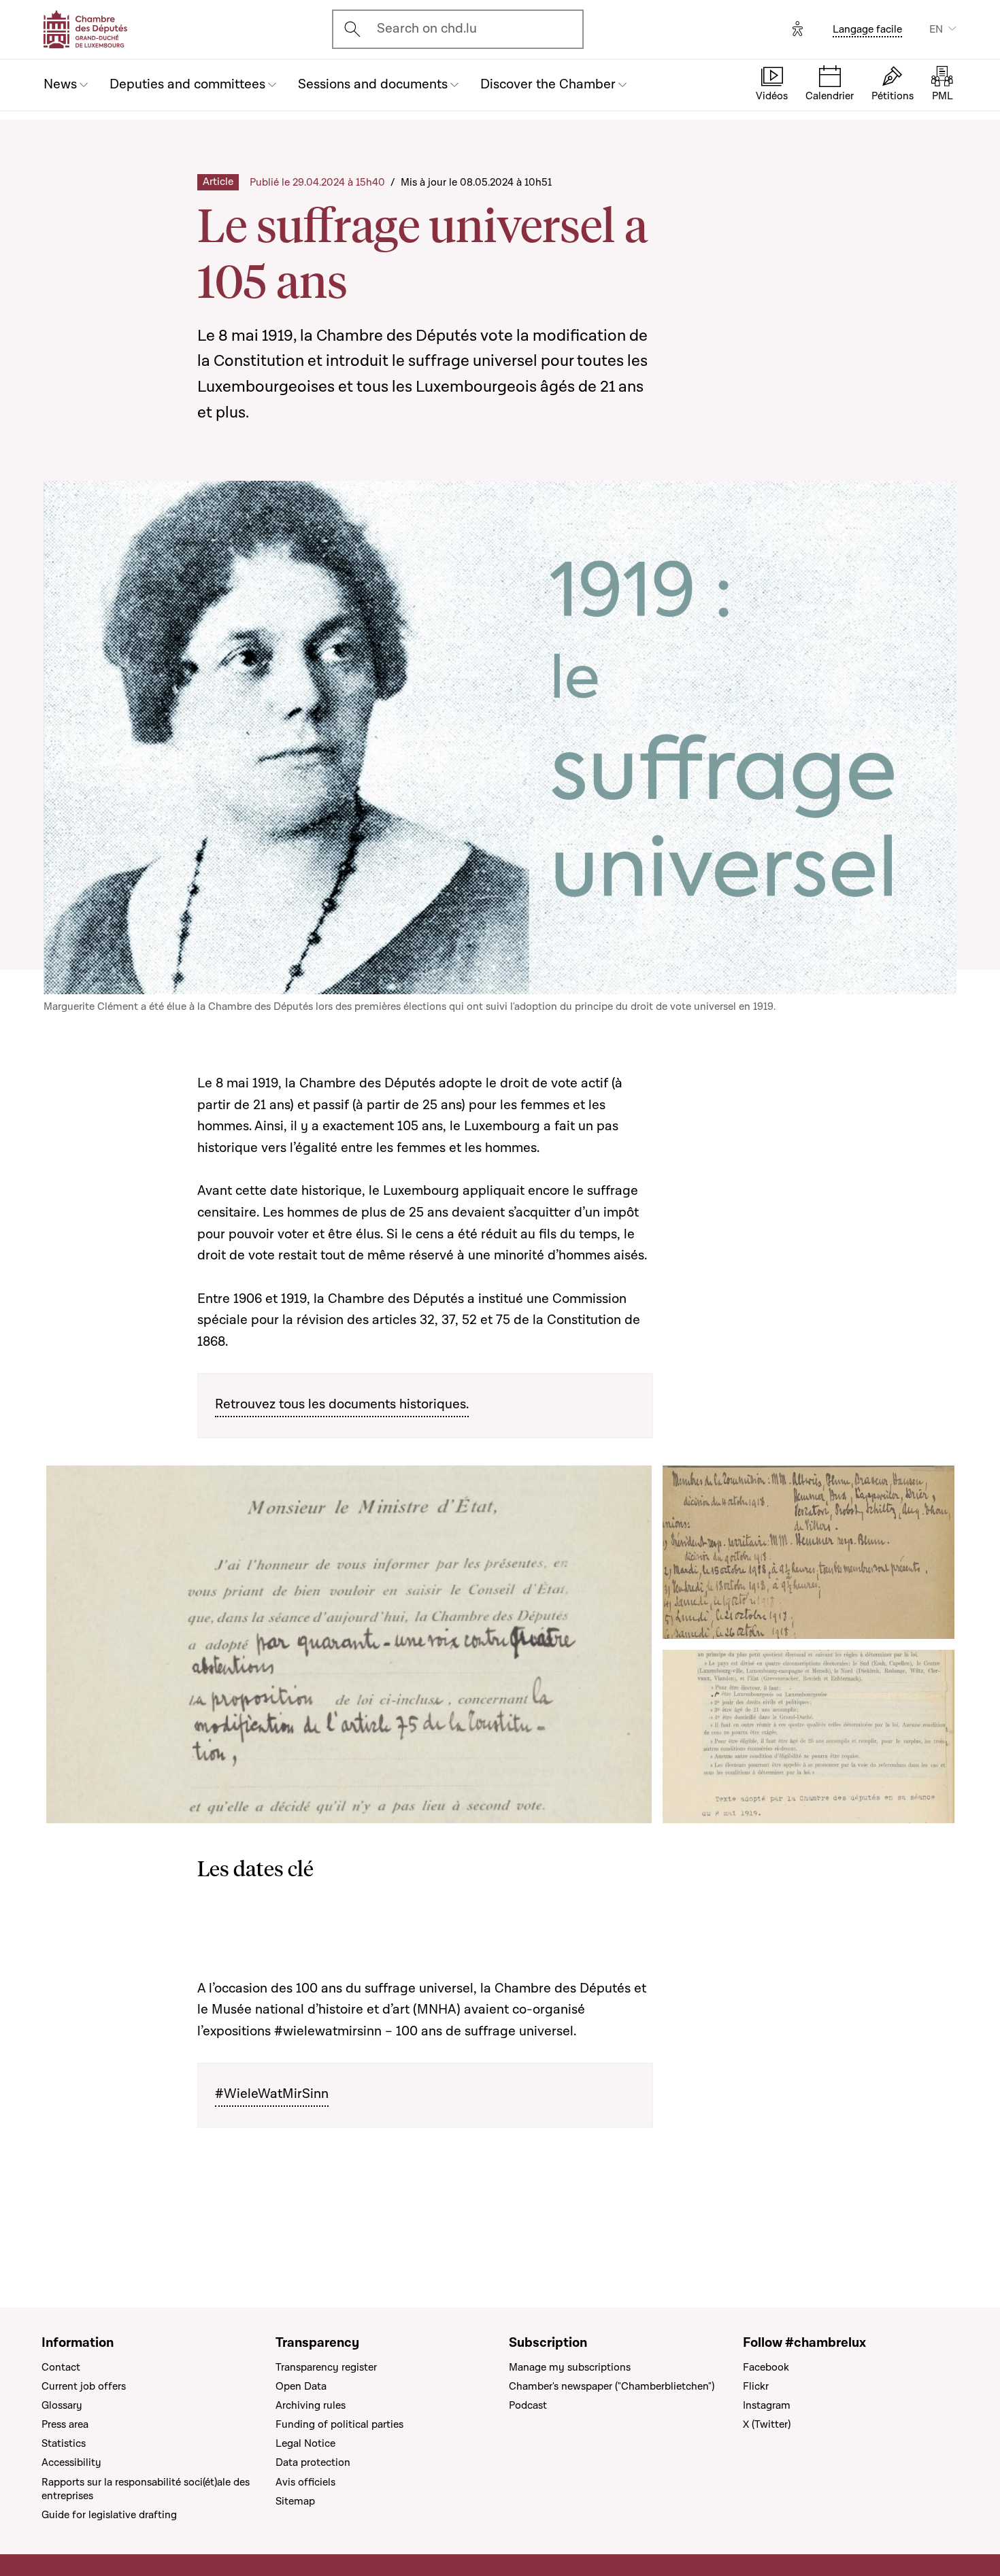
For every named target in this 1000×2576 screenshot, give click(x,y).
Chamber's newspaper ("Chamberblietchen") (612, 2386)
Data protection (313, 2462)
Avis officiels (305, 2482)
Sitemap (295, 2501)
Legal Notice (305, 2443)
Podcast (528, 2405)
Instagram (767, 2405)
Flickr (756, 2386)
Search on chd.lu (427, 29)
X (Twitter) (767, 2424)
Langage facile (867, 29)
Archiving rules (311, 2405)
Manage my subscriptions (570, 2367)
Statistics (64, 2443)
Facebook (766, 2367)
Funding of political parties (339, 2424)
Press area (65, 2424)
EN (936, 29)
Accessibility (71, 2462)
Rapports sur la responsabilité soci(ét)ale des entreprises (146, 2489)
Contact (61, 2367)
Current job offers (84, 2386)
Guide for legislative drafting (109, 2515)
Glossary (62, 2405)
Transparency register (326, 2367)
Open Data (301, 2386)
